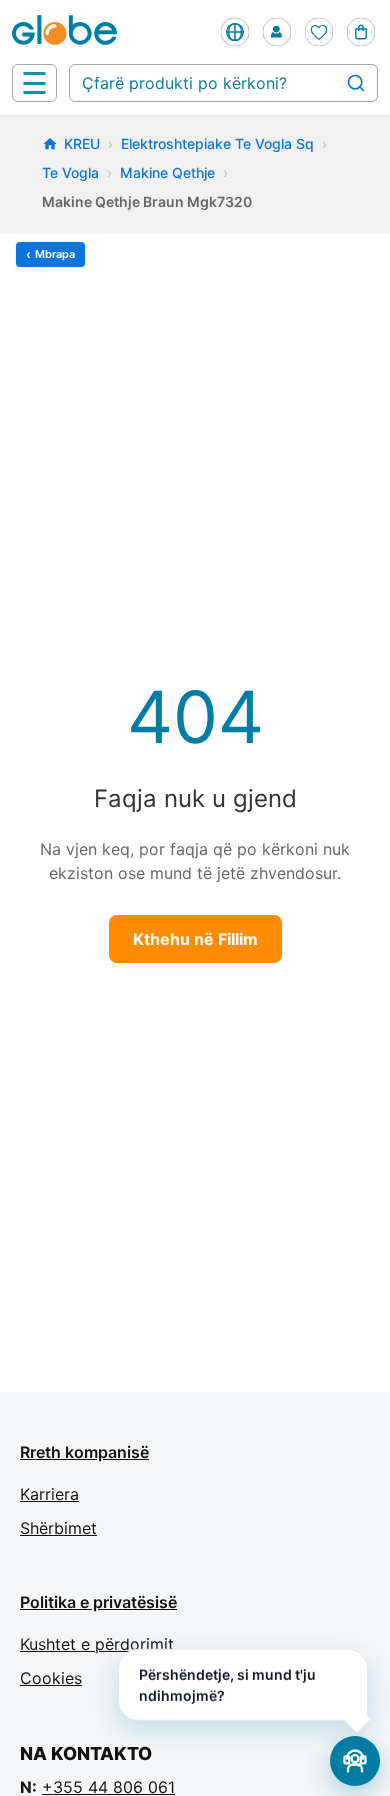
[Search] (356, 83)
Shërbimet (58, 1528)
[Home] (68, 32)
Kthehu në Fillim (195, 939)
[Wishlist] (319, 32)
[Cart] (361, 32)
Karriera (49, 1494)
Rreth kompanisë (84, 1452)
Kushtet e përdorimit (97, 1644)
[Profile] (277, 32)
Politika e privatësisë (98, 1602)
